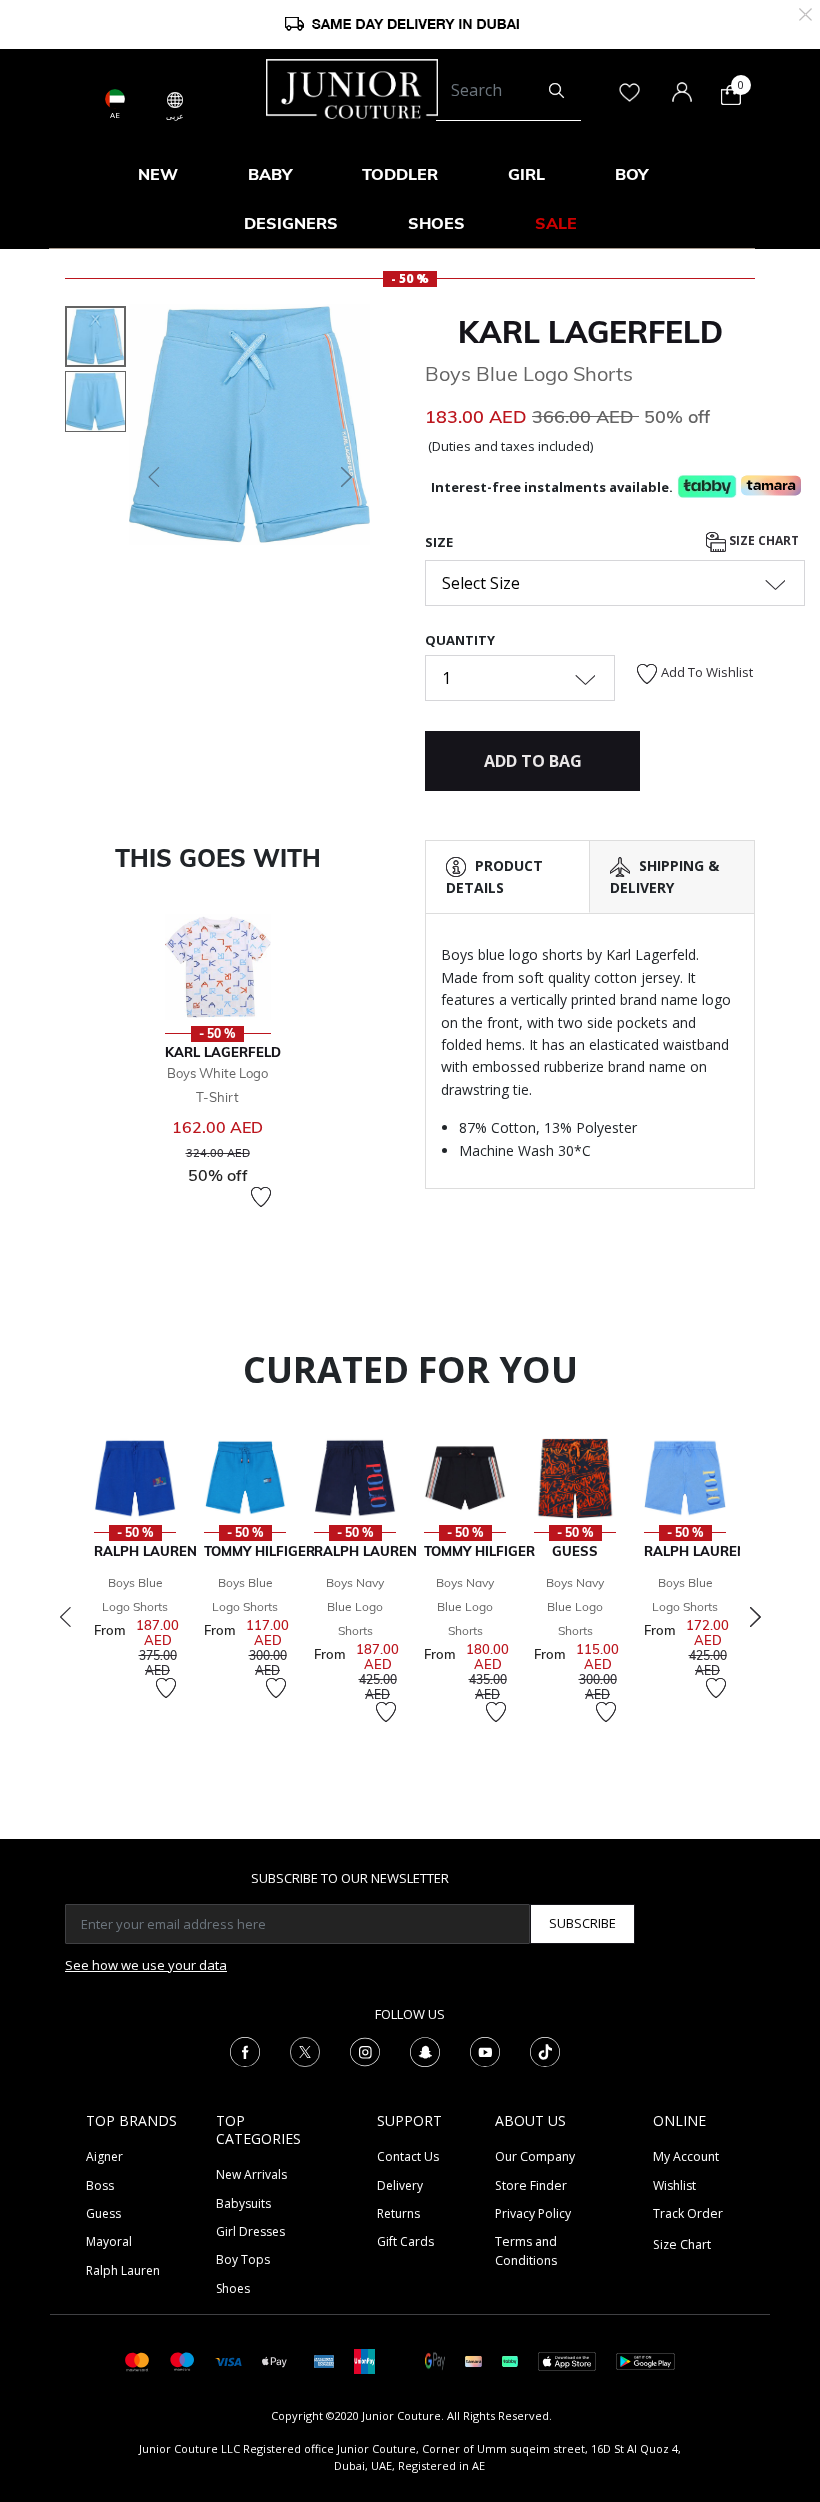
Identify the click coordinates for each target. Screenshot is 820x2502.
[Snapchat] (425, 2050)
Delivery (400, 2185)
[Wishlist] (261, 1197)
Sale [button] (556, 223)
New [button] (158, 174)
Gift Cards (405, 2241)
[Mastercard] (137, 2360)
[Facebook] (245, 2050)
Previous (65, 1617)
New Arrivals (251, 2174)
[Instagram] (365, 2050)
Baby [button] (270, 174)
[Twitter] (305, 2050)
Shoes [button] (436, 223)
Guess (103, 2213)
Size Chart (762, 540)
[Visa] (228, 2360)
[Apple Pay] (275, 2360)
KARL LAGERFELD (590, 332)
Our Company (535, 2156)
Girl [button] (526, 174)
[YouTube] (485, 2050)
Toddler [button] (400, 174)
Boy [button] (631, 174)
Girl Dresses (250, 2231)
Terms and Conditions (526, 2250)
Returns (398, 2213)
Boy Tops (243, 2259)
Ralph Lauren (123, 2270)
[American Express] (324, 2360)
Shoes (233, 2288)
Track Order (688, 2213)
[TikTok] (545, 2050)
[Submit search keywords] (556, 91)
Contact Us (408, 2156)
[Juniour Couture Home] (352, 87)
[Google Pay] (435, 2360)
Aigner (104, 2156)
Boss (100, 2185)
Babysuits (243, 2203)
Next (755, 1617)
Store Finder (531, 2185)
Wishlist (674, 2185)
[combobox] (508, 91)
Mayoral (109, 2241)
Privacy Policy (533, 2213)
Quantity (460, 640)
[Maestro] (182, 2360)
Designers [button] (291, 223)
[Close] (805, 12)
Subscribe (582, 1923)
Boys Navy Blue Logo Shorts (355, 1606)
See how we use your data (146, 1965)
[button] (152, 477)
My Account (686, 2156)
